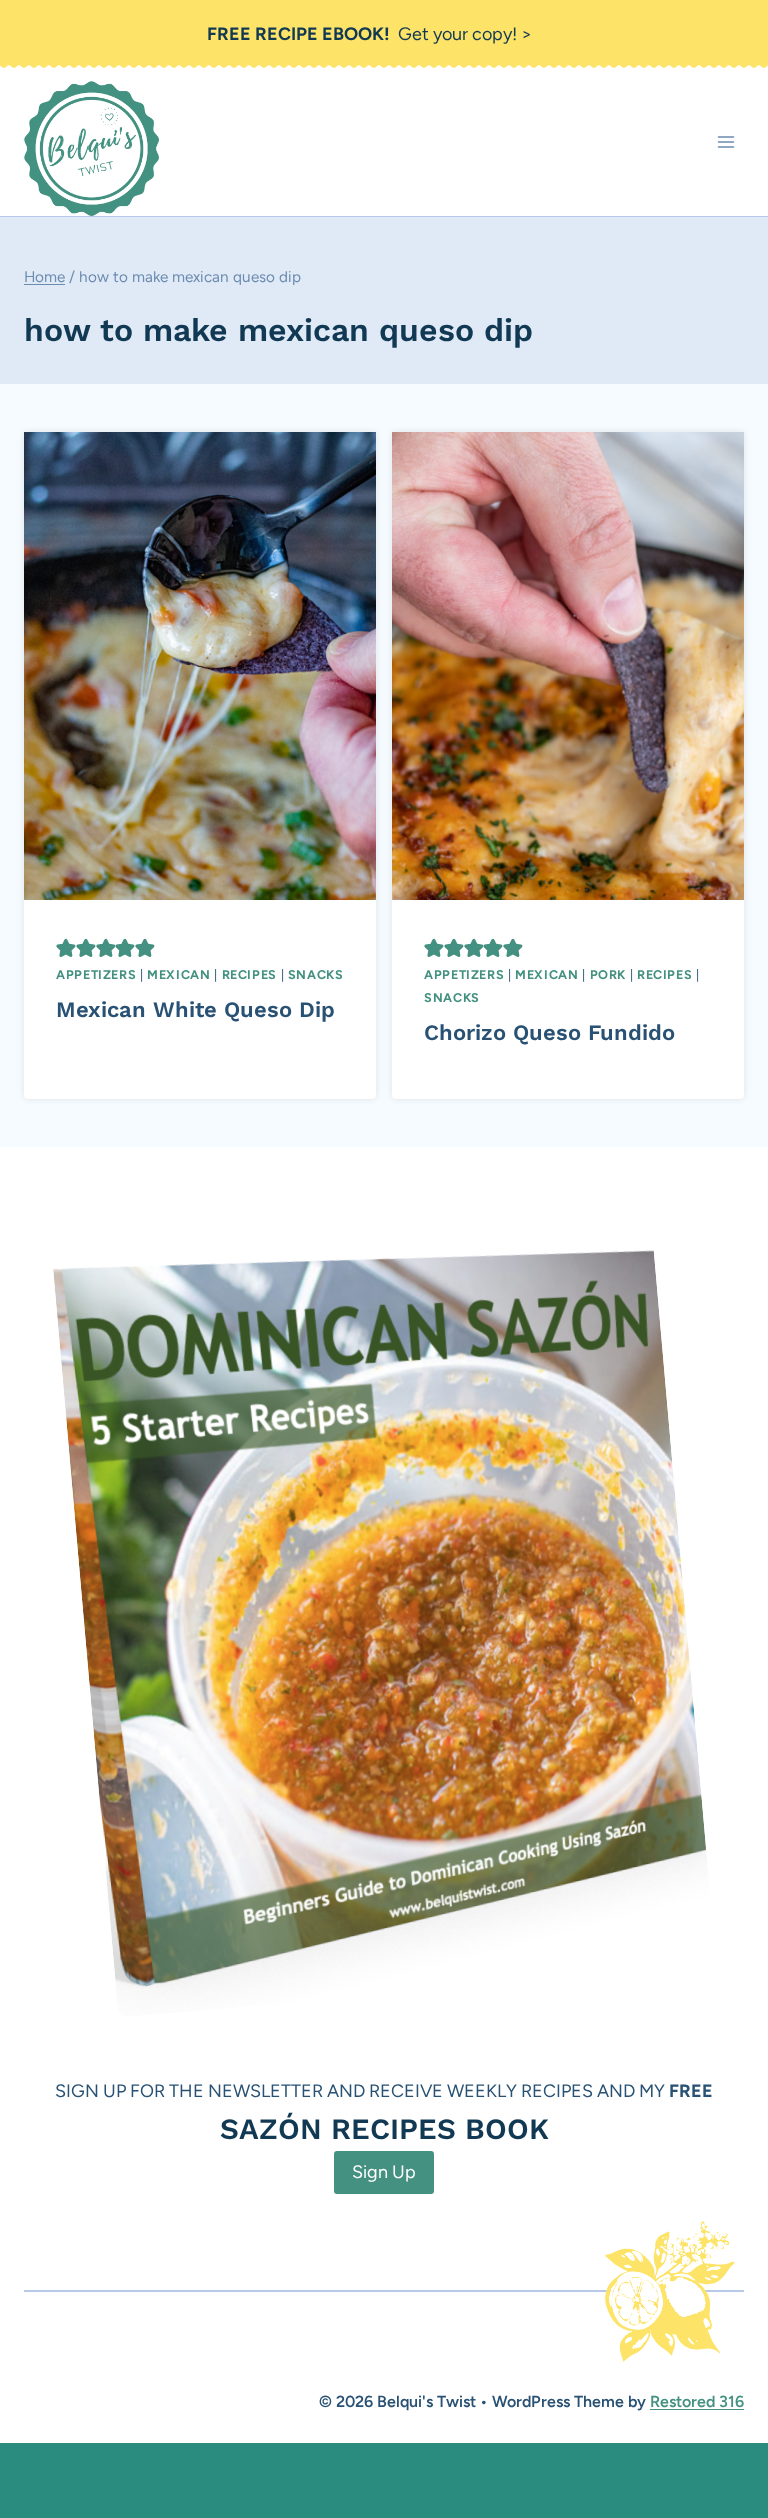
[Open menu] (725, 142)
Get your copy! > (369, 34)
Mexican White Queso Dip (195, 1009)
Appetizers (96, 974)
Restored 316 (697, 2401)
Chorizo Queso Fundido (549, 1032)
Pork (608, 974)
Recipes (249, 974)
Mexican (178, 974)
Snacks (316, 974)
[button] (66, 948)
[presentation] (200, 666)
